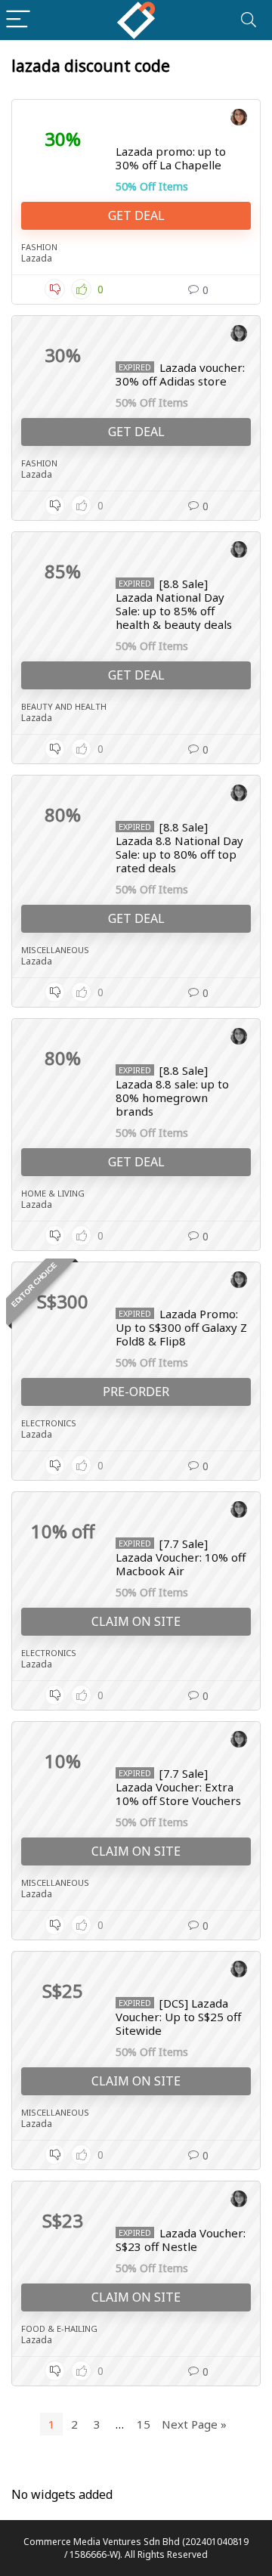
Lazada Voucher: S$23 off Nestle (181, 2240)
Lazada (37, 258)
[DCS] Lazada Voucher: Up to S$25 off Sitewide (178, 2017)
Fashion (39, 247)
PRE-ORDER (136, 1392)
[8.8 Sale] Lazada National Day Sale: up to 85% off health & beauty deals (174, 604)
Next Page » (194, 2424)
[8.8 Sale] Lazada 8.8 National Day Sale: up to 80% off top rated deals (179, 847)
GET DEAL (136, 215)
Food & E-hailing (59, 2328)
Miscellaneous (55, 950)
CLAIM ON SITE (136, 1621)
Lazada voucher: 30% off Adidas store (180, 374)
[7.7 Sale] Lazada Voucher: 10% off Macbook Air (181, 1557)
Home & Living (53, 1193)
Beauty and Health (64, 706)
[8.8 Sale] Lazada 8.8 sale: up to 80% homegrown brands (172, 1091)
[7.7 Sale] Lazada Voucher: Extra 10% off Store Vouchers (178, 1787)
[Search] (249, 20)
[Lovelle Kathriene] (239, 119)
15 (144, 2424)
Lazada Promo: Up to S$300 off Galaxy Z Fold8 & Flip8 (181, 1327)
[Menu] (18, 20)
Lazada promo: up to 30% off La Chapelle (171, 158)
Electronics (49, 1423)
